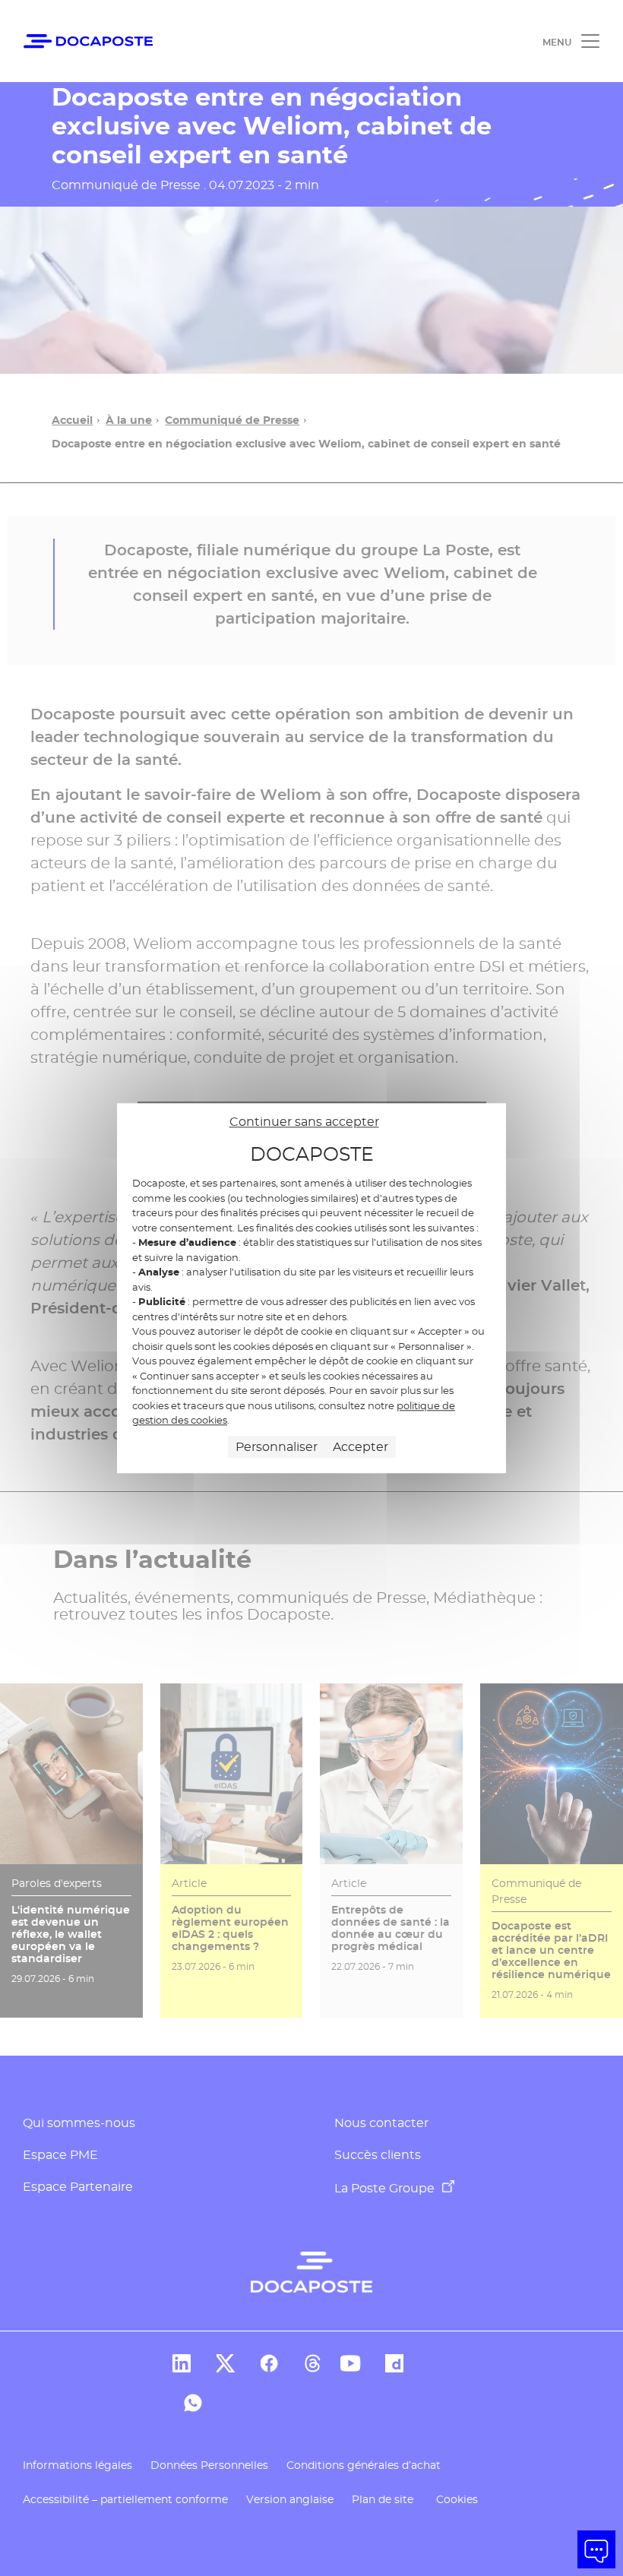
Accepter (361, 1447)
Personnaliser (277, 1447)
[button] (596, 2549)
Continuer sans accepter (304, 1122)
